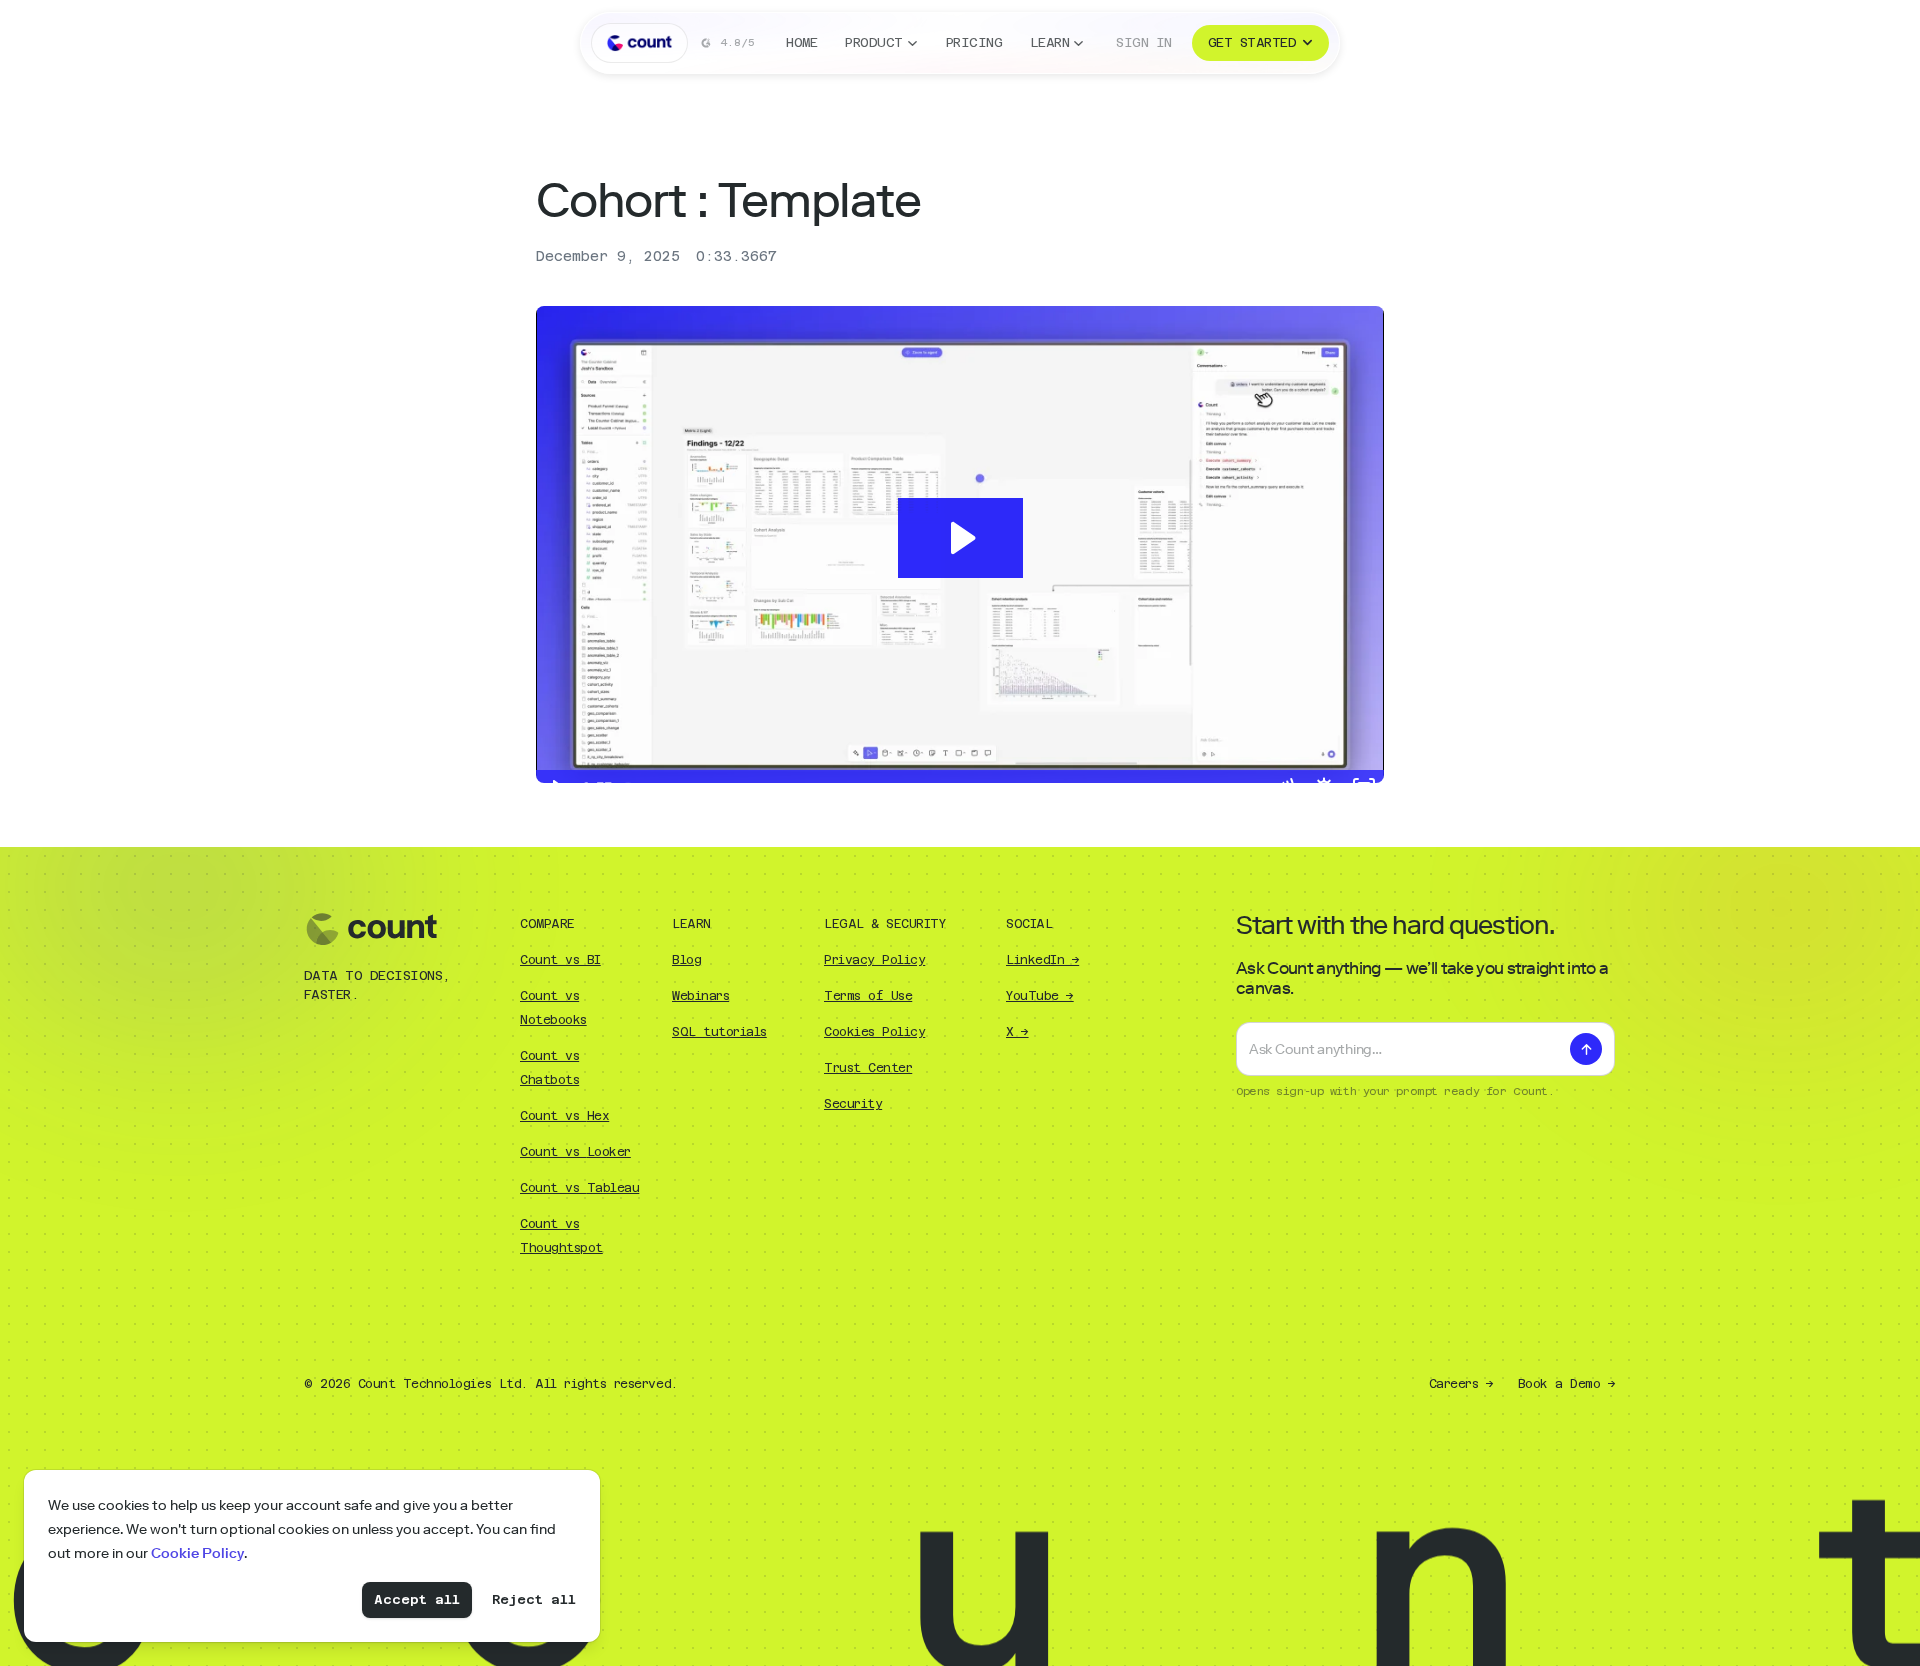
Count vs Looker (575, 1152)
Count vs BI (560, 960)
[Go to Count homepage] (640, 43)
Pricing (974, 42)
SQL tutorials (719, 1032)
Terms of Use (868, 996)
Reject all (534, 1599)
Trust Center (868, 1068)
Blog (686, 960)
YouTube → (1040, 996)
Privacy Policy (874, 960)
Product (873, 42)
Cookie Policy (197, 1553)
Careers (1461, 1384)
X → (1017, 1032)
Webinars (700, 996)
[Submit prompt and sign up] (1586, 1049)
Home (801, 42)
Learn (1049, 42)
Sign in (1143, 42)
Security (853, 1104)
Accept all (417, 1599)
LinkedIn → (1042, 960)
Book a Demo (1567, 1384)
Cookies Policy (874, 1032)
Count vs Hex (564, 1116)
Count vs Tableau (579, 1188)
